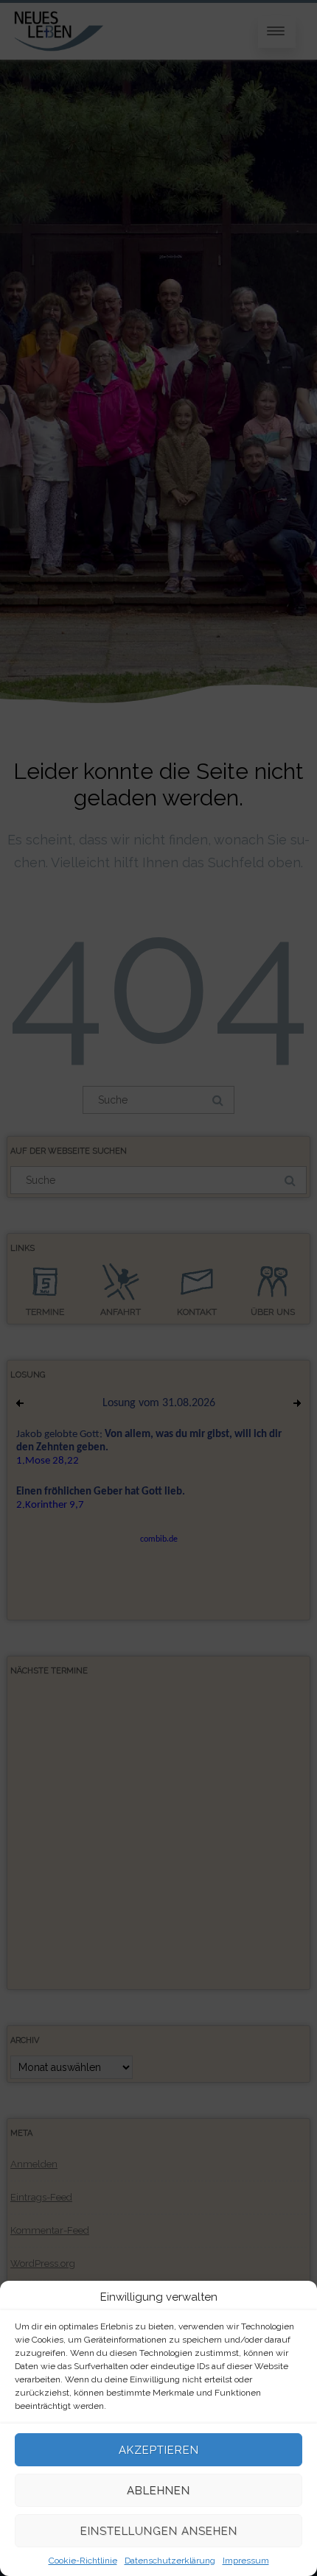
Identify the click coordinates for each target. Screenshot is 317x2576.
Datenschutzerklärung (170, 2561)
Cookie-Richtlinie (83, 2561)
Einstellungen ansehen (159, 2531)
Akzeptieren (159, 2450)
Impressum (246, 2561)
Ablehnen (158, 2491)
